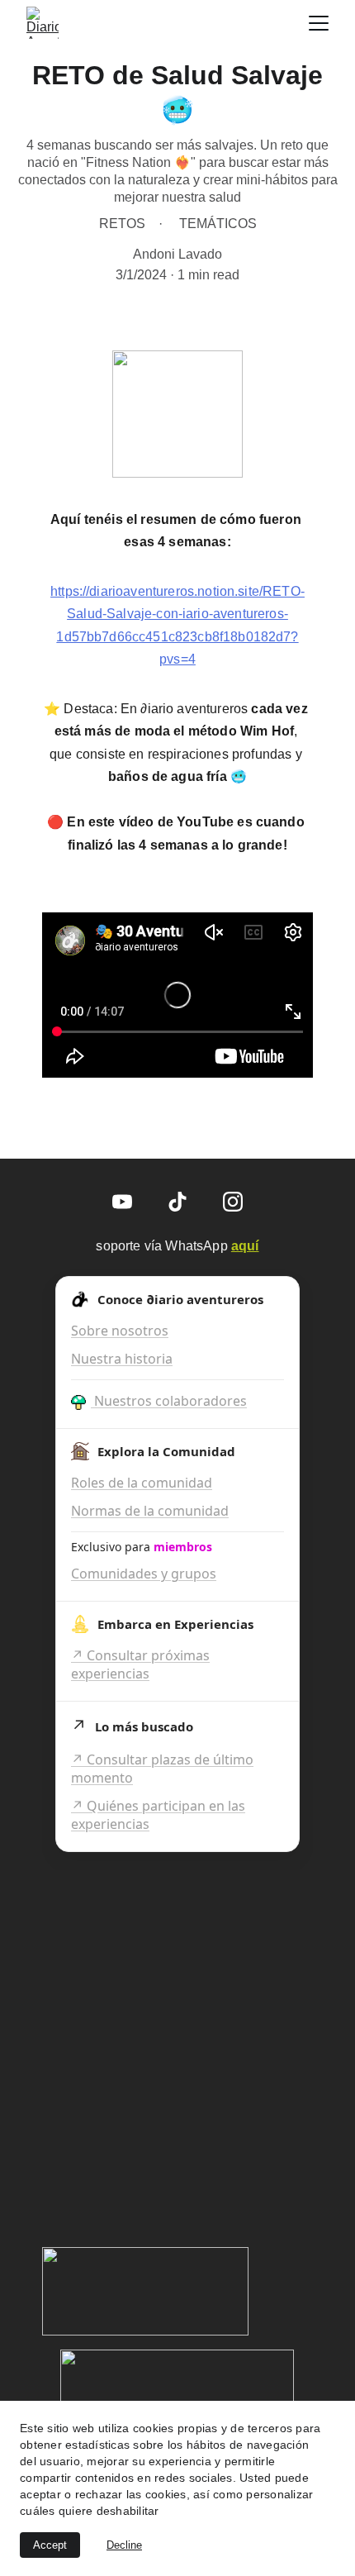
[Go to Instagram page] (233, 1202)
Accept (50, 2545)
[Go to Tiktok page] (177, 1202)
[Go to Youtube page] (122, 1202)
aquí (245, 1246)
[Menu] (319, 23)
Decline (124, 2545)
